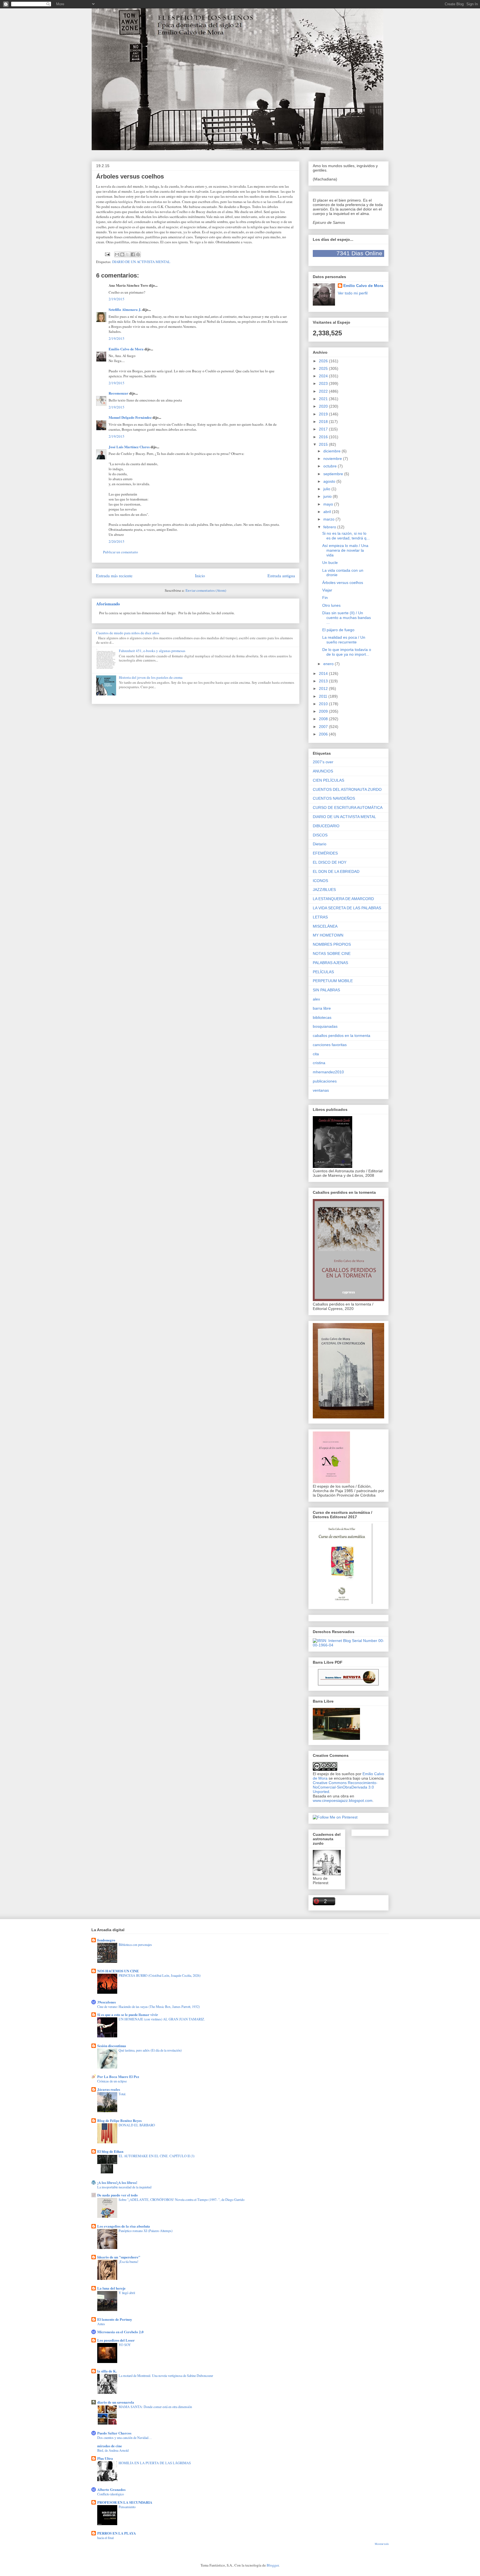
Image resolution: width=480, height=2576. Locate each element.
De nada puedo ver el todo (117, 2195)
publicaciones (325, 1081)
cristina (319, 1063)
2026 (324, 361)
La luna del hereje (111, 2288)
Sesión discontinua (112, 2046)
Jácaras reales (109, 2089)
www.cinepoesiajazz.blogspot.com (343, 1800)
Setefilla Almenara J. (125, 309)
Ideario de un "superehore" (119, 2257)
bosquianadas (325, 1026)
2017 (324, 429)
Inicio (200, 576)
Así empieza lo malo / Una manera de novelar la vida (345, 550)
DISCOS (320, 835)
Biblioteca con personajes (135, 1945)
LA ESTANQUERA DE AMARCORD (343, 899)
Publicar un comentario (121, 552)
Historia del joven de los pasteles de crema (151, 677)
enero (329, 664)
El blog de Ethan (110, 2151)
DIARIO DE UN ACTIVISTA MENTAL (141, 262)
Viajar (327, 590)
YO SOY (125, 2345)
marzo (329, 519)
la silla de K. (107, 2371)
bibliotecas (322, 1017)
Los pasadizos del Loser (116, 2340)
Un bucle (330, 563)
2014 (324, 673)
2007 (324, 727)
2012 (324, 688)
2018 (324, 422)
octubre (331, 466)
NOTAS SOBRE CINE (332, 953)
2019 (324, 414)
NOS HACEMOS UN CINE (118, 1971)
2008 (324, 719)
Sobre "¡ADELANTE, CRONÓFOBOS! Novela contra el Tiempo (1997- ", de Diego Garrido (182, 2199)
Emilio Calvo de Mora (126, 349)
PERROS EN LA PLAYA (117, 2533)
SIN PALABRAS (326, 990)
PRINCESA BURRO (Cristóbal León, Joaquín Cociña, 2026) (160, 1975)
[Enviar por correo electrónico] (117, 254)
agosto (330, 481)
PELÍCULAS (323, 972)
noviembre (333, 459)
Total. (122, 2094)
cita (316, 1054)
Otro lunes (331, 605)
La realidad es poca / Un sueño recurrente (344, 640)
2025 (324, 368)
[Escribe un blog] (122, 254)
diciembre (332, 451)
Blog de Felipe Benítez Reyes (119, 2120)
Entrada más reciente (114, 576)
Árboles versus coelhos (343, 583)
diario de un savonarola (116, 2402)
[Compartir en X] (127, 254)
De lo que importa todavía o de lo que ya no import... (347, 652)
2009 (324, 711)
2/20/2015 (117, 541)
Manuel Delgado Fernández (130, 417)
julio (327, 489)
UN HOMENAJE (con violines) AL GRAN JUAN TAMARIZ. (162, 2019)
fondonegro (106, 1940)
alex (316, 999)
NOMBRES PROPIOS (332, 944)
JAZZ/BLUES (324, 890)
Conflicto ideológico (111, 2494)
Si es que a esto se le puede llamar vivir (128, 2014)
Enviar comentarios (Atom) (206, 590)
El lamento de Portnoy (115, 2319)
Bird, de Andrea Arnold (113, 2450)
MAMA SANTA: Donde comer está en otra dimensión (155, 2407)
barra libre (322, 1008)
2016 (324, 437)
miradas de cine (110, 2446)
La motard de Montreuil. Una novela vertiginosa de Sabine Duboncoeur (166, 2376)
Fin (325, 598)
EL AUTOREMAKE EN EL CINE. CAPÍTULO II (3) (157, 2156)
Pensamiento (127, 2507)
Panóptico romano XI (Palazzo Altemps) (146, 2231)
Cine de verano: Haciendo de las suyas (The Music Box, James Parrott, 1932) (148, 2007)
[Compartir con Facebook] (133, 254)
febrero (330, 527)
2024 (324, 376)
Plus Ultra (105, 2458)
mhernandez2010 (328, 1072)
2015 (324, 444)
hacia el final (105, 2538)
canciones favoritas (330, 1045)
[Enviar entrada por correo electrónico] (107, 254)
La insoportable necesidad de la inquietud (124, 2187)
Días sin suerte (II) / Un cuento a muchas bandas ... (347, 618)
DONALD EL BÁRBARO (137, 2125)
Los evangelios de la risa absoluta (124, 2226)
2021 (324, 399)
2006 (324, 734)
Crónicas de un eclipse (112, 2081)
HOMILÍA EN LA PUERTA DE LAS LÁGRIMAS (155, 2463)
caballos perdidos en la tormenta (342, 1036)
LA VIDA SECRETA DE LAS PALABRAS (347, 908)
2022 (324, 391)
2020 (324, 406)
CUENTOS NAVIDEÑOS (334, 798)
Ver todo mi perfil (353, 293)
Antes (101, 2324)
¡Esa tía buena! (128, 2262)
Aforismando (108, 604)
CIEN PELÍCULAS (328, 780)
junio (328, 496)
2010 (324, 704)
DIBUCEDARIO (326, 826)
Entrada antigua (281, 576)
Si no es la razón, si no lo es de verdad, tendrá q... (346, 536)
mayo (329, 504)
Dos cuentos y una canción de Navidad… (124, 2438)
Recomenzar (118, 393)
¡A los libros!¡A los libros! (117, 2182)
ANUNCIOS (323, 771)
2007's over (323, 762)
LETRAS (320, 917)
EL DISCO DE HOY (330, 862)
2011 (324, 696)
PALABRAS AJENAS (330, 963)
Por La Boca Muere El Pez (118, 2076)
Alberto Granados (111, 2489)
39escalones (107, 2002)
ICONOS (320, 881)
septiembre (334, 474)
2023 (324, 383)
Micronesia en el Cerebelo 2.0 (120, 2332)
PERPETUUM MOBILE (333, 981)
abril (328, 512)
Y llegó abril (127, 2293)
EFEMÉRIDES (325, 853)
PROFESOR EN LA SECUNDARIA (125, 2502)
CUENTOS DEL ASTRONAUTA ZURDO (347, 789)
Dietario (320, 844)
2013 (324, 681)
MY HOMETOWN (328, 935)
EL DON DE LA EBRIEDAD (336, 871)
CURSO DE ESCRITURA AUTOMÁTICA (348, 808)
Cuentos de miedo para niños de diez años (128, 633)
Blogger (273, 2565)
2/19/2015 (117, 299)
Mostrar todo (382, 2544)
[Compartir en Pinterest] (138, 254)
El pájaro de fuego (338, 630)
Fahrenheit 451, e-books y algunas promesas (152, 651)
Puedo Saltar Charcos (114, 2433)
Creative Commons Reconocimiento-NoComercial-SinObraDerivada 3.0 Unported (345, 1787)
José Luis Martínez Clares (129, 447)
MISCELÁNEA (325, 926)
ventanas (321, 1090)
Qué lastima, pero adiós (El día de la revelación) (150, 2050)
